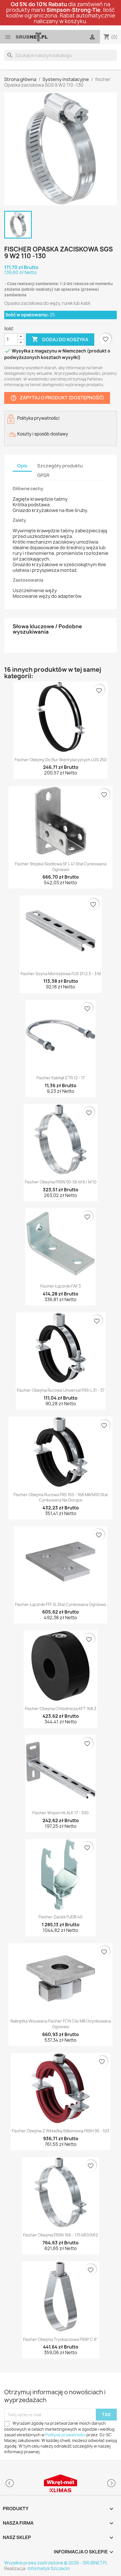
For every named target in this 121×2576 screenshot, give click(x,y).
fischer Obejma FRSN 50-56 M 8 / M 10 (61, 1182)
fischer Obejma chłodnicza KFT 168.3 (60, 1709)
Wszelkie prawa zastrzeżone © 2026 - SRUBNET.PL (56, 2563)
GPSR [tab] (43, 475)
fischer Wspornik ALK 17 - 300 (60, 1813)
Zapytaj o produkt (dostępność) (57, 398)
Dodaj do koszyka (60, 339)
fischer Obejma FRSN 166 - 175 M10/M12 (60, 2235)
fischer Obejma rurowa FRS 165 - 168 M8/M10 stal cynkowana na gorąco (61, 1497)
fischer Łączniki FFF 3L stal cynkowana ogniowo (60, 1604)
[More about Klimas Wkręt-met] (60, 2483)
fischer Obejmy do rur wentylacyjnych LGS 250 (61, 760)
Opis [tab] (22, 466)
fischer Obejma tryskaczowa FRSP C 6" (61, 2339)
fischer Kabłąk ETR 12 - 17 (61, 1078)
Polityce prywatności (65, 2435)
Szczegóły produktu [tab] (60, 466)
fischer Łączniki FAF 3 (60, 1286)
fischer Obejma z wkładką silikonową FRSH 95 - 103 (60, 2131)
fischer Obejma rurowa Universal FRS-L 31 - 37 (61, 1390)
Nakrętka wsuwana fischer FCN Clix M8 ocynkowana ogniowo (61, 2024)
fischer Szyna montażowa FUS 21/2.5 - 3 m (61, 974)
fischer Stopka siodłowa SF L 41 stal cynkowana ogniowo (61, 867)
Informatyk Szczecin (49, 2569)
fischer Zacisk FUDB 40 (60, 1917)
